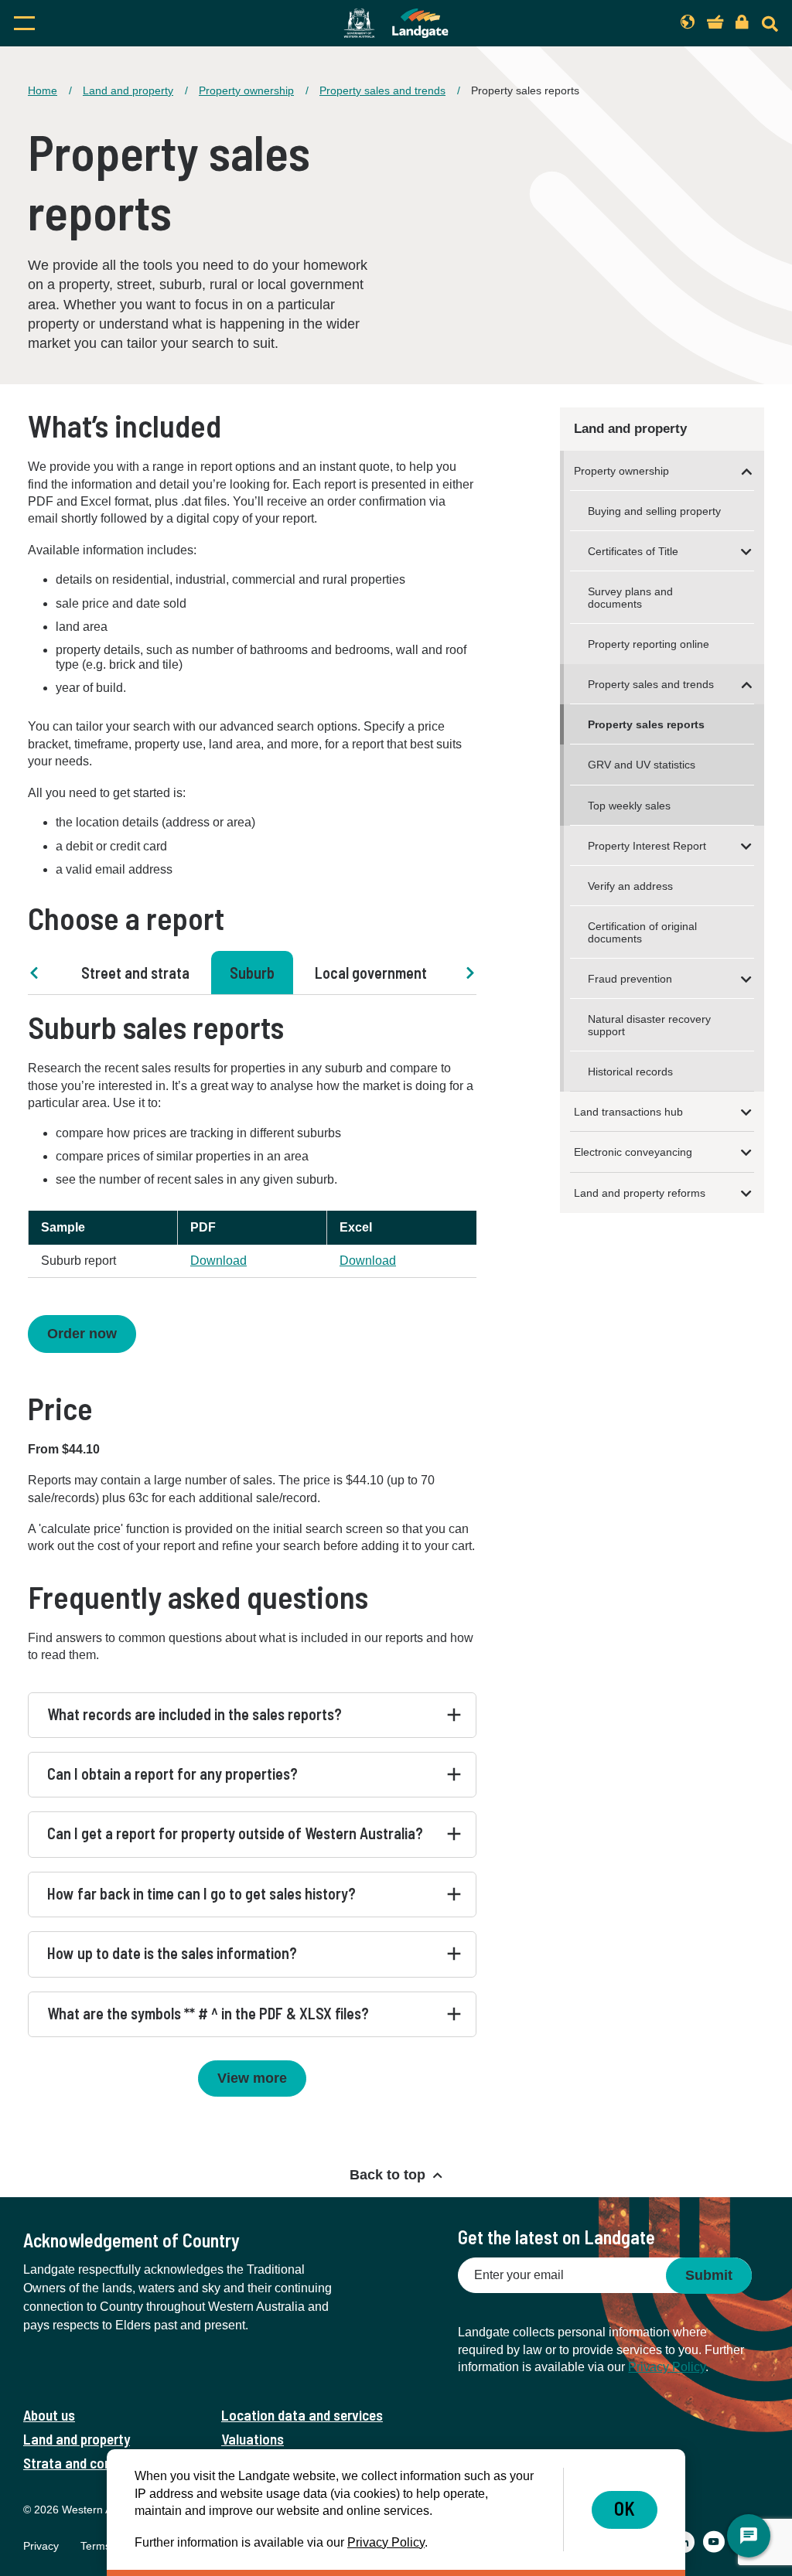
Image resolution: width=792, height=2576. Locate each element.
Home (43, 90)
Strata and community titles (106, 2463)
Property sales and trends (382, 90)
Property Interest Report (647, 846)
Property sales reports (646, 724)
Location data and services (302, 2415)
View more (252, 2078)
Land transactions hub (628, 1112)
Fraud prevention (630, 979)
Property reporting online (649, 644)
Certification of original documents (642, 932)
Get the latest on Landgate (556, 2237)
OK (625, 2508)
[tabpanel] (252, 1282)
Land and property (128, 90)
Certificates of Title (633, 551)
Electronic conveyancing (633, 1152)
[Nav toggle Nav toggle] (125, 23)
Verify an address (630, 886)
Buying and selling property (654, 511)
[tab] (135, 973)
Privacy (41, 2546)
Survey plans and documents (630, 598)
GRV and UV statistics (642, 765)
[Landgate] (396, 23)
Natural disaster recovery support (649, 1025)
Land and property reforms (640, 1193)
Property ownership (246, 90)
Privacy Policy (667, 2367)
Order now (82, 1334)
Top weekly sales (629, 806)
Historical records (630, 1072)
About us (49, 2415)
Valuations (253, 2439)
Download (218, 1261)
